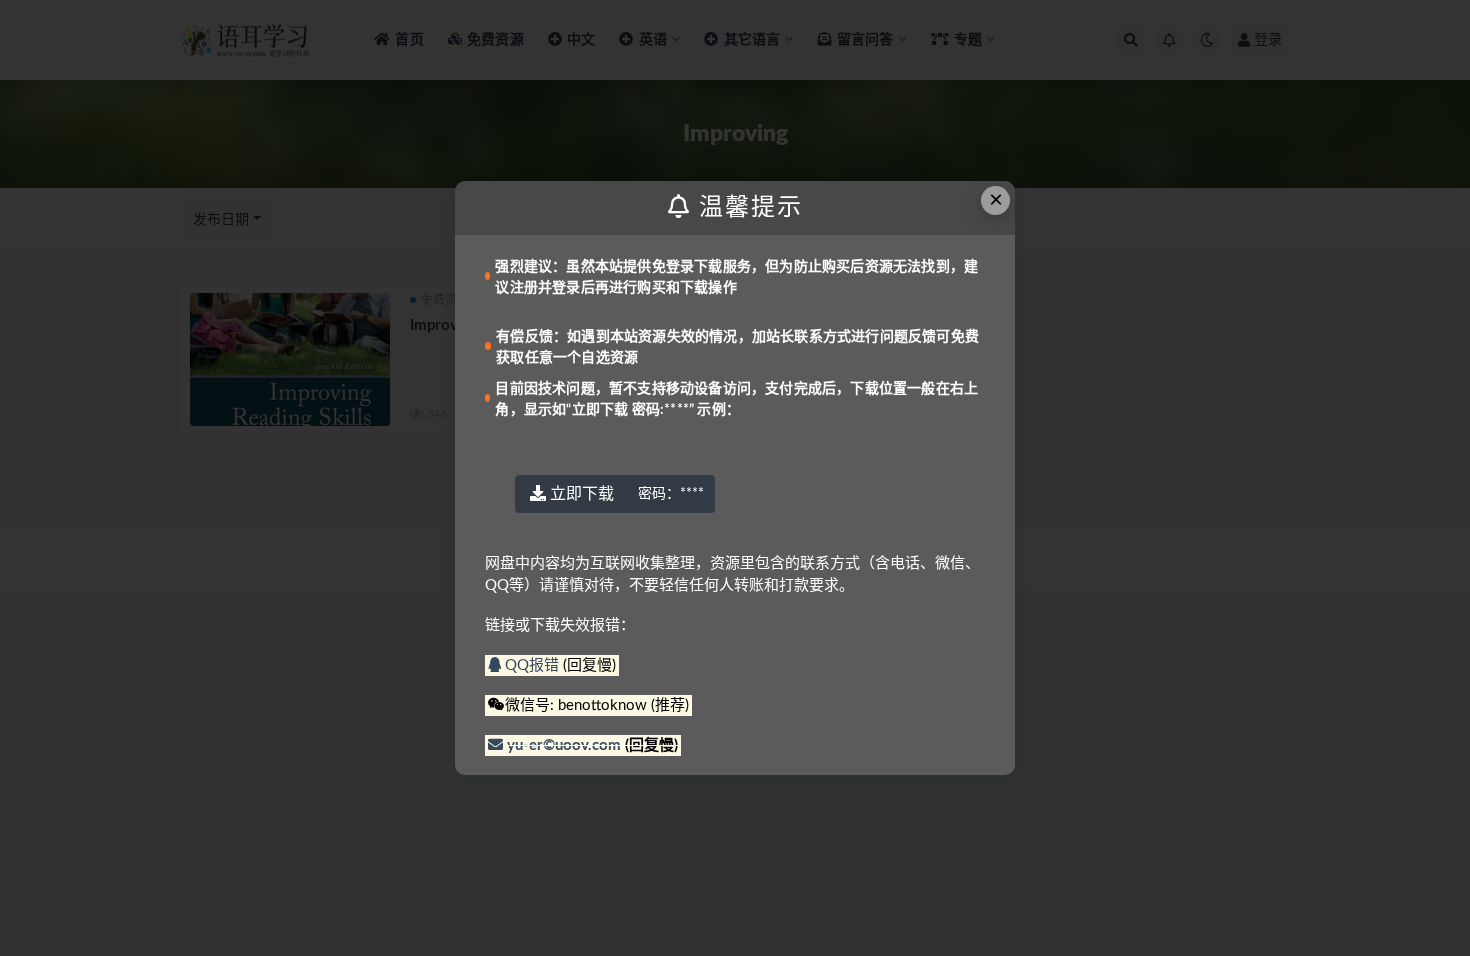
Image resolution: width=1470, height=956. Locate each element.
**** (671, 494)
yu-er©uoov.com (564, 745)
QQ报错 (532, 665)
